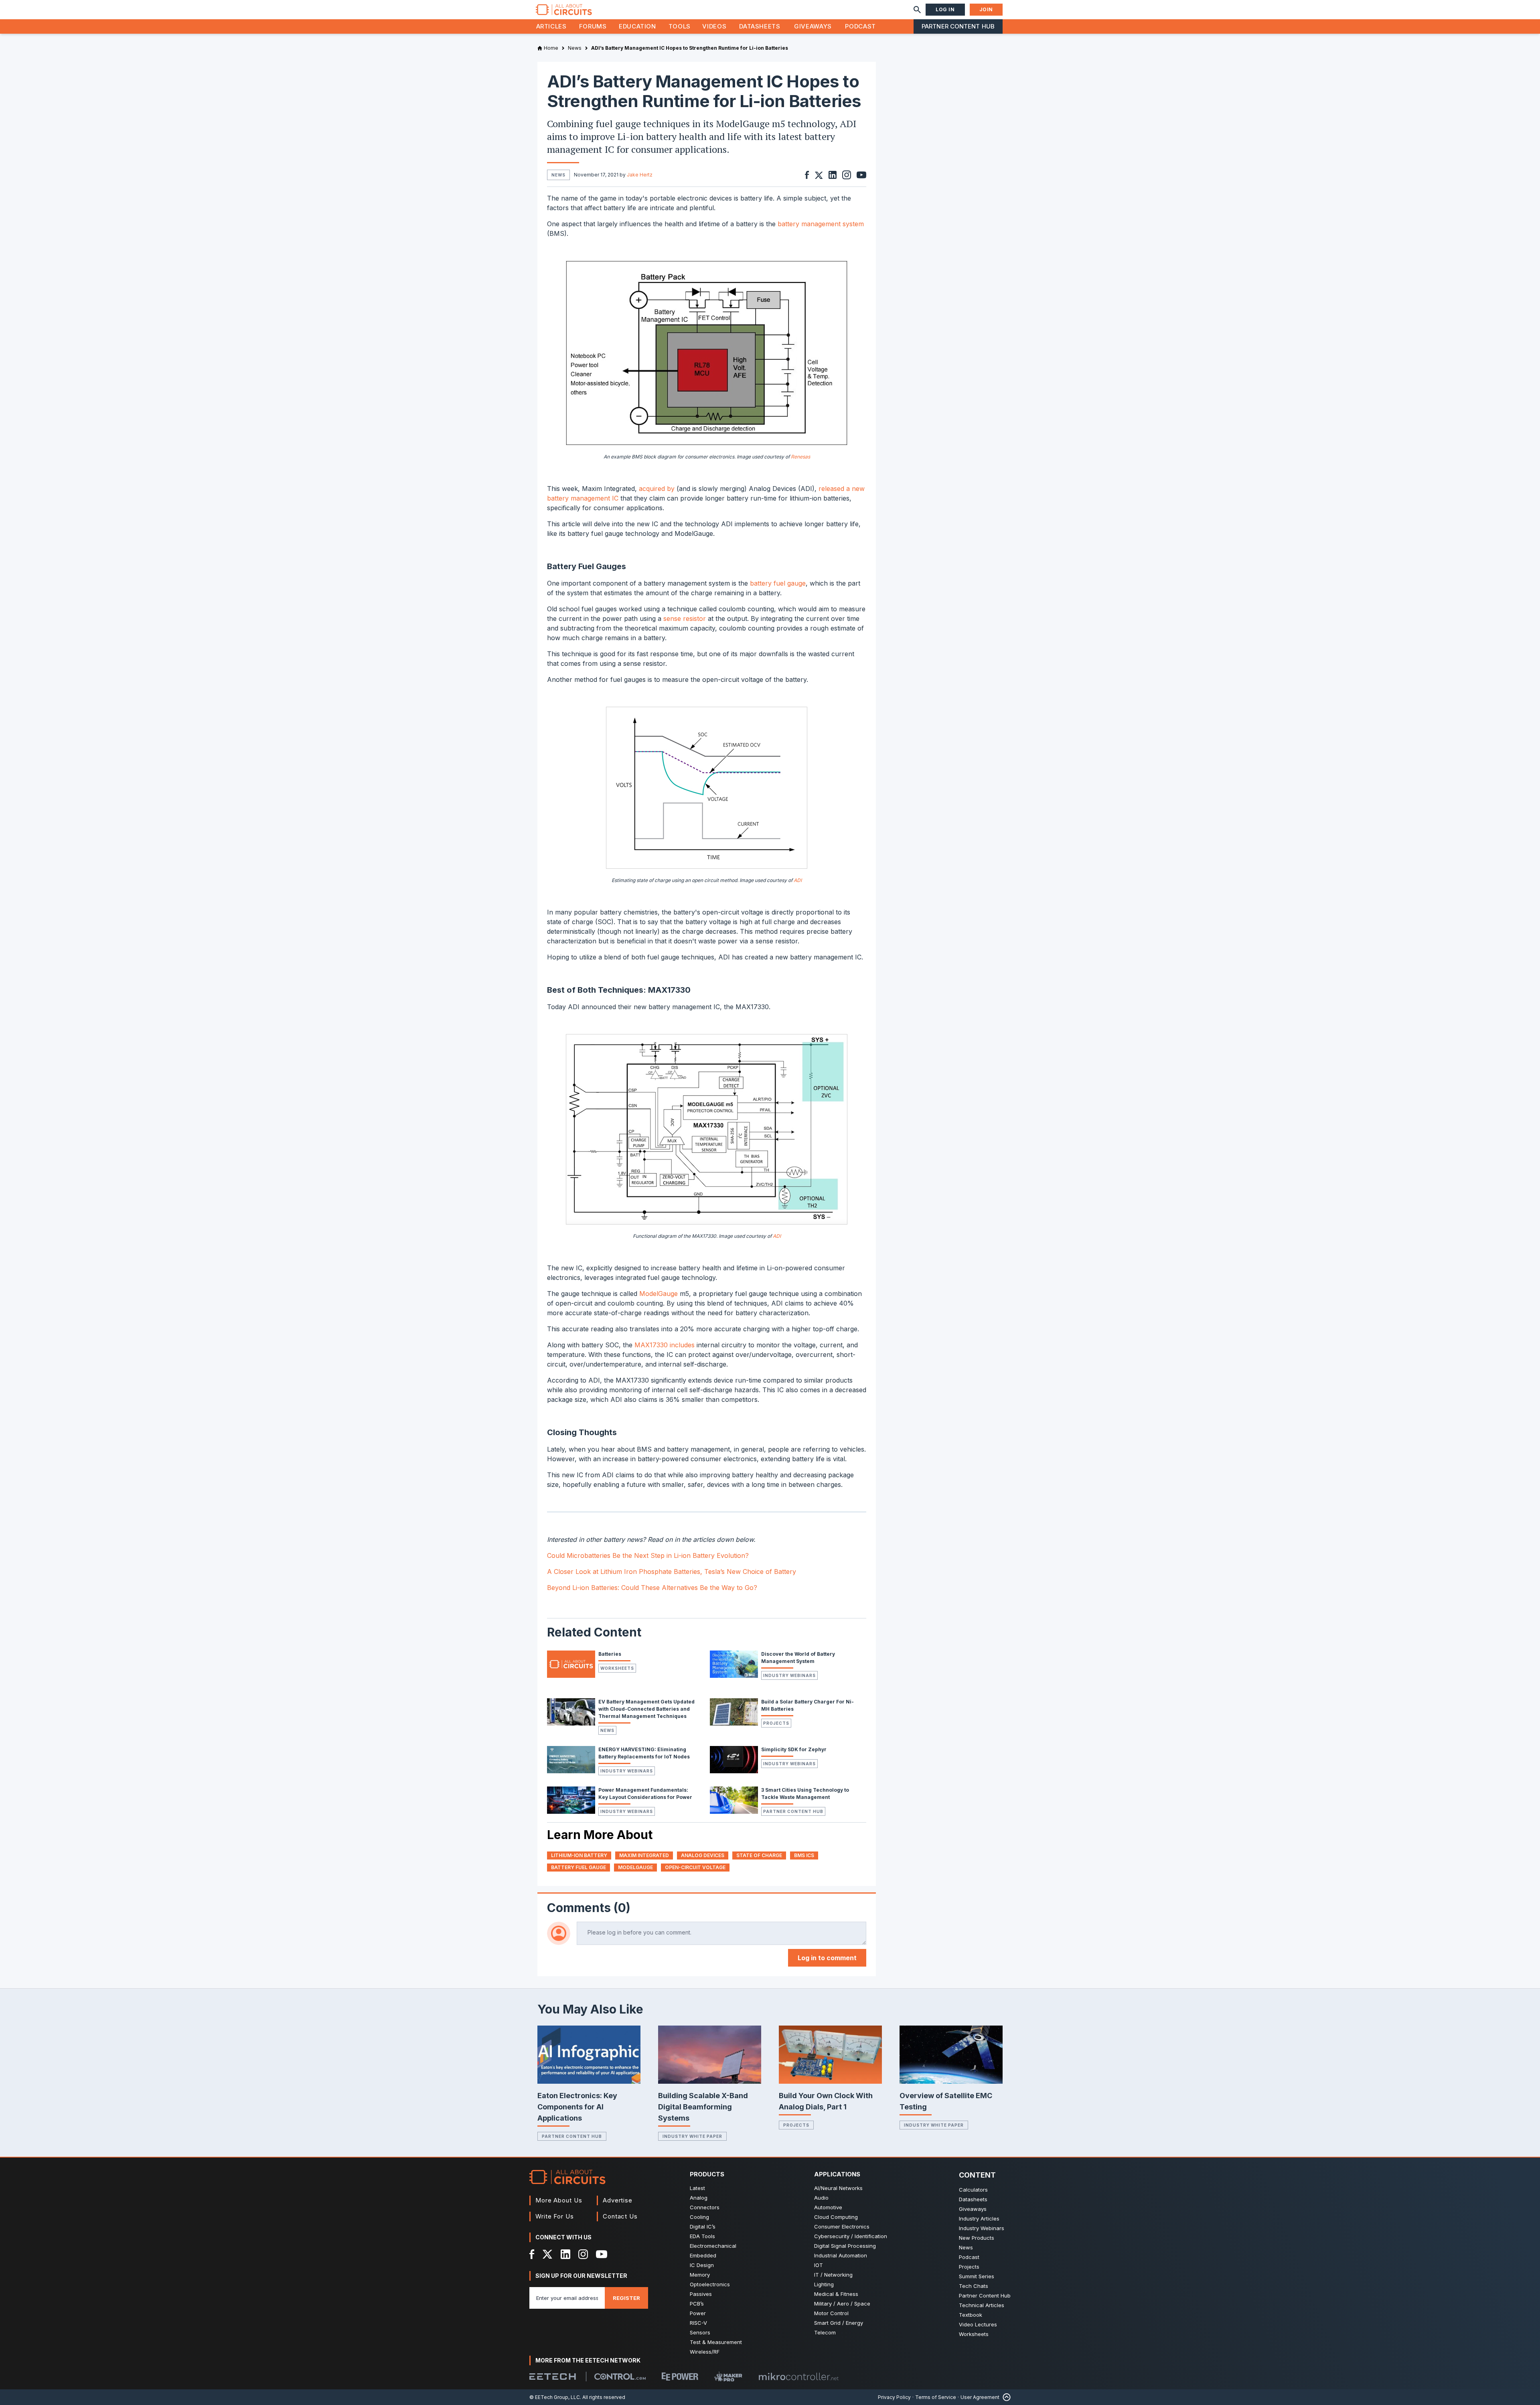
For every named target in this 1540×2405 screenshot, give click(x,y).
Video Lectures (978, 2324)
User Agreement (980, 2397)
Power (698, 2313)
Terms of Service (936, 2397)
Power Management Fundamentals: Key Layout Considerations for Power (645, 1794)
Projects (776, 1723)
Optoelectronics (710, 2284)
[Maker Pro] (728, 2377)
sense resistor (685, 618)
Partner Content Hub (958, 26)
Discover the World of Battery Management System (798, 1658)
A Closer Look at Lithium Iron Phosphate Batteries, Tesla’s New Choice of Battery (672, 1572)
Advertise (618, 2200)
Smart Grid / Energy (839, 2323)
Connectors (705, 2207)
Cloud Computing (836, 2217)
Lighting (824, 2284)
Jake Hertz (640, 175)
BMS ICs (804, 1855)
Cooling (699, 2217)
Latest (697, 2188)
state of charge (759, 1855)
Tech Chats (974, 2286)
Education (637, 26)
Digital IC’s (703, 2227)
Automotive (828, 2207)
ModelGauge (659, 1294)
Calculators (973, 2190)
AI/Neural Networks (838, 2188)
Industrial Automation (841, 2255)
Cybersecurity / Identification (851, 2236)
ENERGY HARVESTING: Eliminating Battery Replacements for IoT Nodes (644, 1753)
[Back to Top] (1005, 2397)
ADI (798, 880)
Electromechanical (713, 2246)
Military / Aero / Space (842, 2304)
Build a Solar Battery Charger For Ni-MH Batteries (807, 1705)
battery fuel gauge (778, 583)
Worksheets (617, 1668)
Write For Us (555, 2216)
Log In (945, 9)
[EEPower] (680, 2377)
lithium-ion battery (579, 1855)
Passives (701, 2294)
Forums (593, 26)
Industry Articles (979, 2218)
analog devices (703, 1855)
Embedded (703, 2255)
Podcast (860, 26)
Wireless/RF (705, 2352)
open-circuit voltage (695, 1867)
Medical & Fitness (836, 2294)
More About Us (559, 2200)
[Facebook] (532, 2254)
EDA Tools (702, 2236)
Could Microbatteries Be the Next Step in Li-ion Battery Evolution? (648, 1555)
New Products (977, 2238)
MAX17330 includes (665, 1345)
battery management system (821, 224)
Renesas (800, 457)
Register (626, 2298)
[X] (548, 2254)
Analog (699, 2198)
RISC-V (698, 2323)
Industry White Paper (692, 2136)
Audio (821, 2198)
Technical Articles (982, 2305)
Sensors (700, 2332)
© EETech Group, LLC (555, 2397)
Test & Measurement (716, 2342)
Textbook (971, 2315)
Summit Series (977, 2276)
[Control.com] (620, 2377)
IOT (819, 2265)
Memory (700, 2275)
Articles (551, 26)
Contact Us (620, 2216)
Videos (714, 26)
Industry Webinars (789, 1675)
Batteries (610, 1654)
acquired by (657, 489)
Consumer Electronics (842, 2227)
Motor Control (831, 2313)
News (607, 1730)
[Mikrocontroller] (798, 2377)
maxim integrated (644, 1855)
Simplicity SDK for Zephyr (794, 1749)
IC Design (702, 2265)
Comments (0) (589, 1908)
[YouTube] (602, 2254)
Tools (680, 26)
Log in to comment (827, 1958)
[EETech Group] (553, 2377)
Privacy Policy (894, 2397)
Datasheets (760, 26)
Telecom (825, 2332)
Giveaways (813, 26)
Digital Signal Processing (845, 2246)
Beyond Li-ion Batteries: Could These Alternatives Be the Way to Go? (652, 1588)
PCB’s (697, 2304)
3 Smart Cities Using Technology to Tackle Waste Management (805, 1794)
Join (986, 9)
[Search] (917, 10)
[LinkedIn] (565, 2254)
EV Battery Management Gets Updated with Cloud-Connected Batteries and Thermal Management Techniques (646, 1709)
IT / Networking (833, 2275)
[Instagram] (583, 2254)
